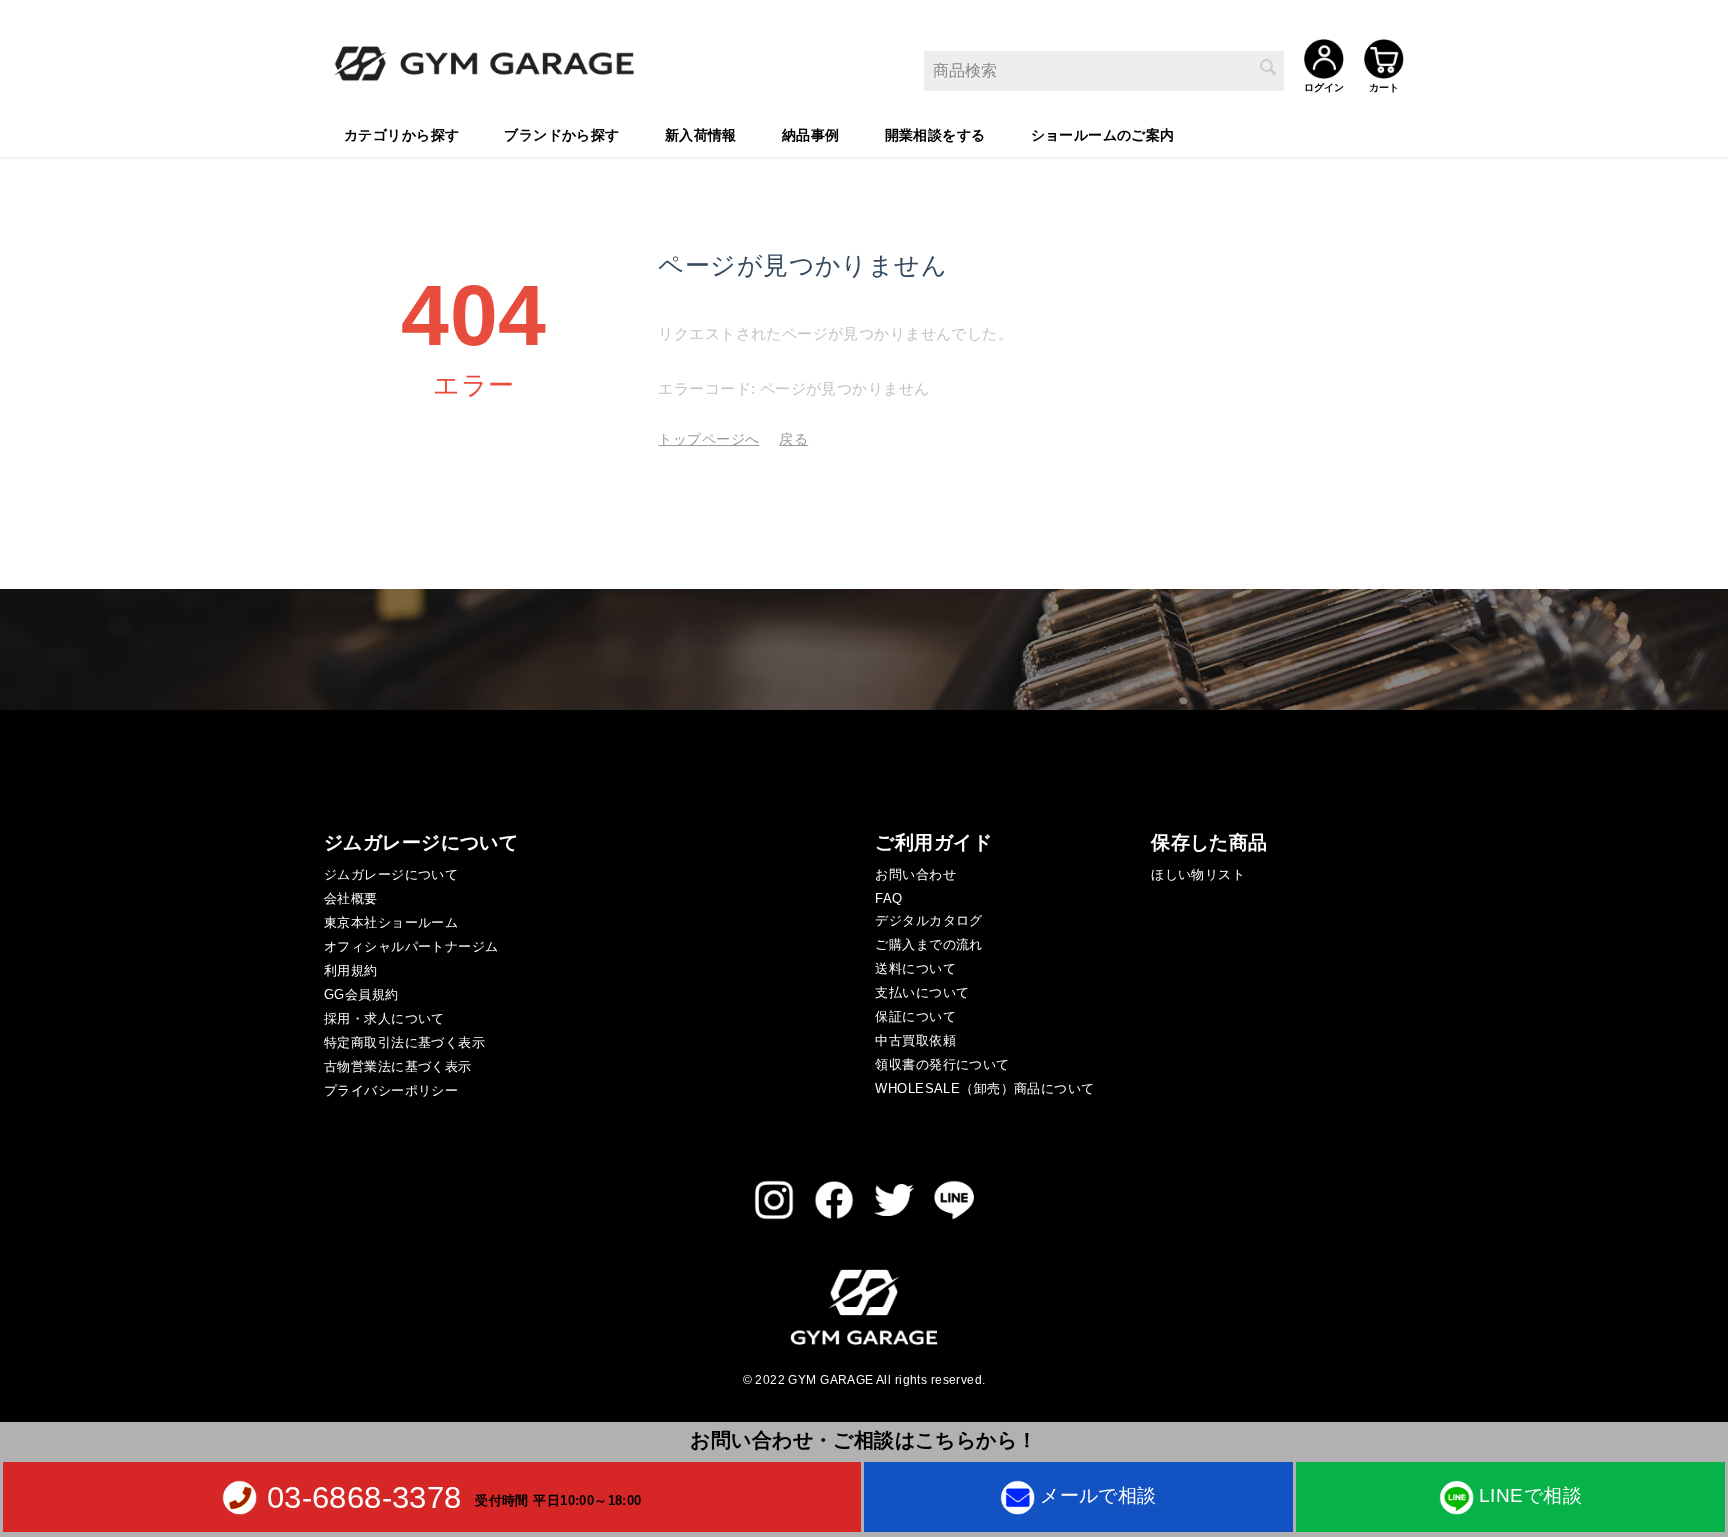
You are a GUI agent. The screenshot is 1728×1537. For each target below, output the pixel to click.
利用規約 (351, 970)
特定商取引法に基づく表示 (404, 1042)
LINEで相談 (1530, 1495)
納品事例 (811, 135)
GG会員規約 (361, 994)
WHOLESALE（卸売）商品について (984, 1088)
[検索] (1269, 69)
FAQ (888, 898)
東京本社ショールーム (391, 922)
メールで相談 (1098, 1495)
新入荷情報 (701, 135)
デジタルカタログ (928, 920)
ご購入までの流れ (928, 944)
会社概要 (351, 898)
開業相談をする (935, 135)
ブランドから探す (561, 135)
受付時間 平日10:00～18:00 (558, 1499)
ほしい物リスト (1198, 874)
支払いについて (922, 992)
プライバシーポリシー (391, 1090)
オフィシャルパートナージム (411, 946)
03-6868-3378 (364, 1497)
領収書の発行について (942, 1064)
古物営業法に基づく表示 (398, 1066)
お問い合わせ (915, 874)
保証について (915, 1016)
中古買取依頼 (915, 1040)
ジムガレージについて (391, 874)
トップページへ (708, 439)
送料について (915, 968)
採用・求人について (384, 1018)
